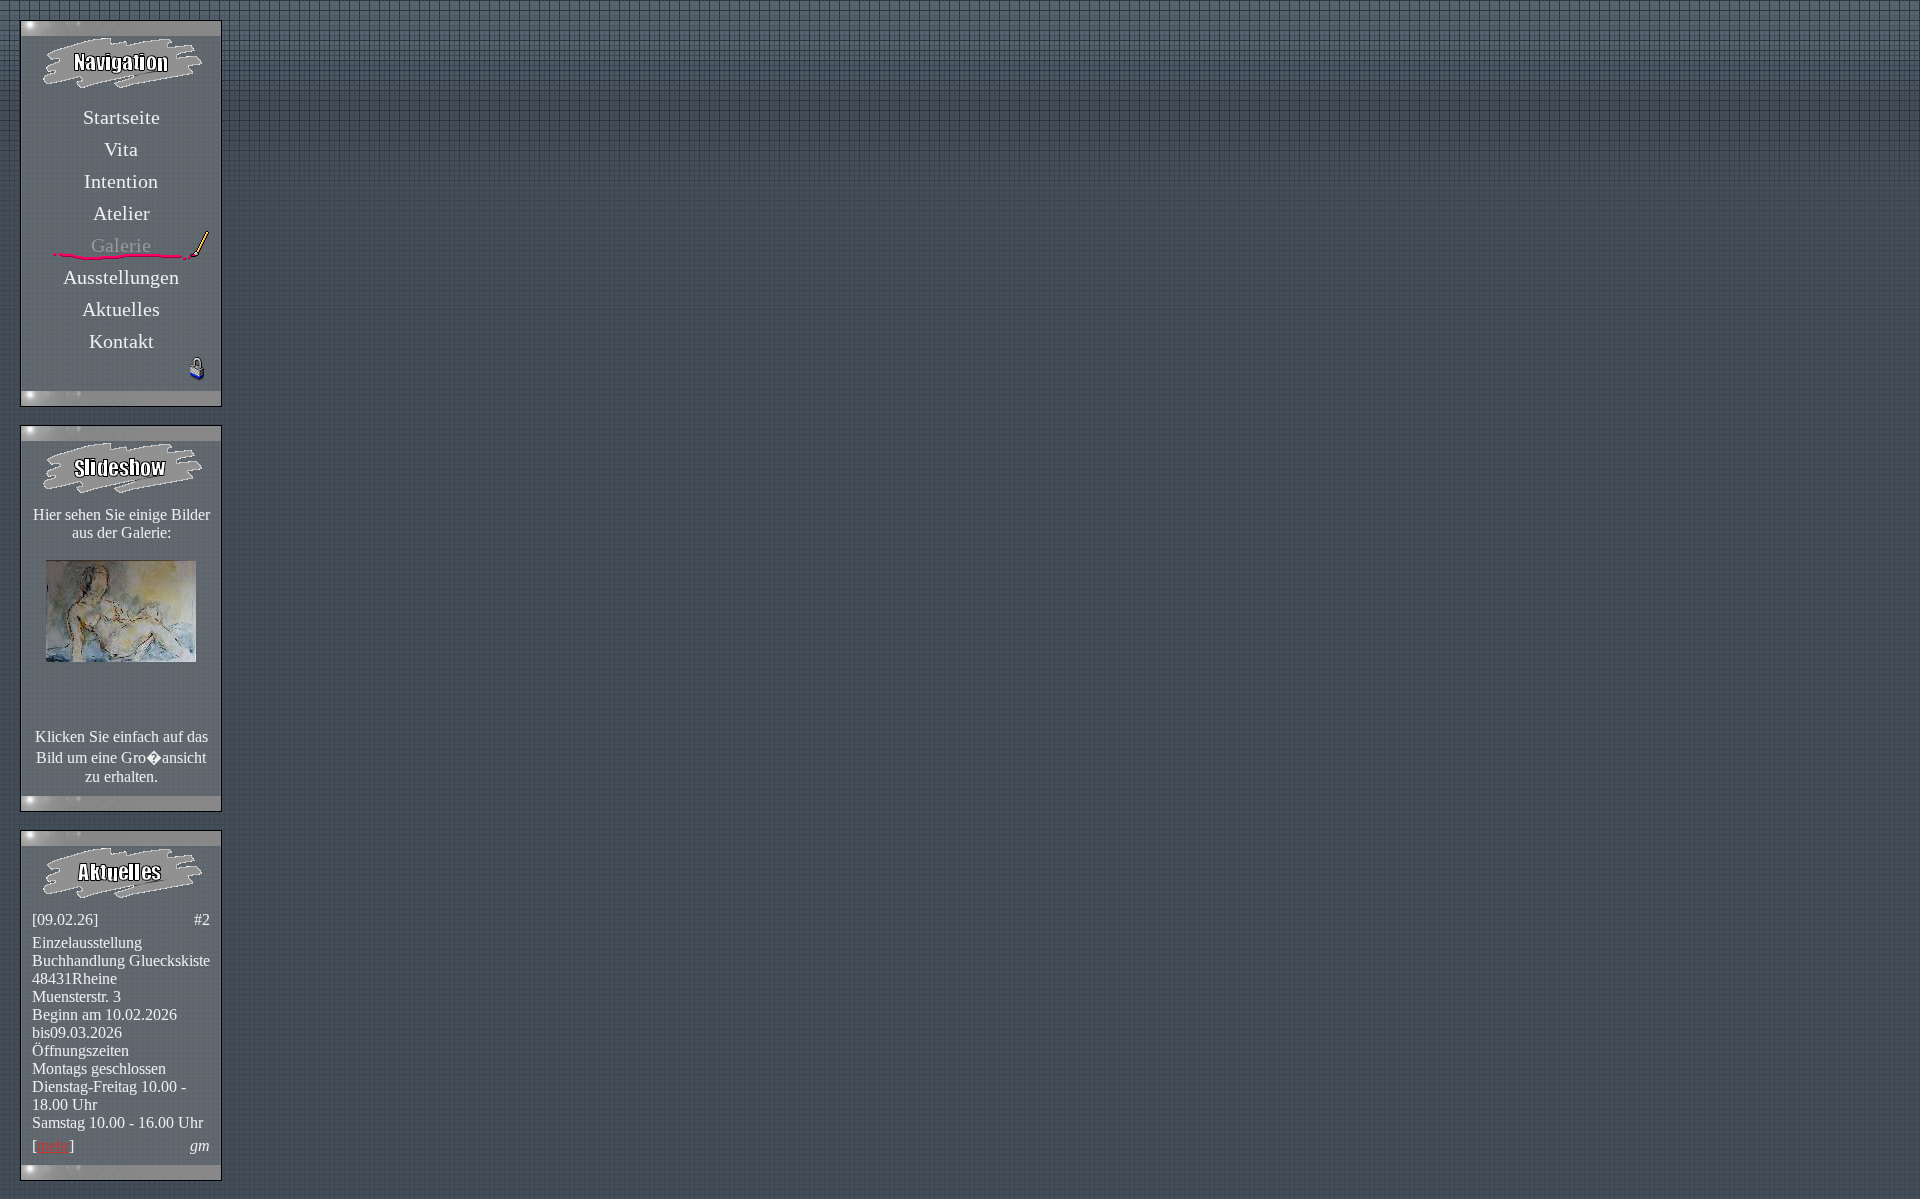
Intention (121, 181)
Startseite (121, 117)
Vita (121, 149)
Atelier (121, 213)
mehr (53, 1145)
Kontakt (121, 341)
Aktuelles (121, 309)
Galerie (121, 245)
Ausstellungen (121, 277)
